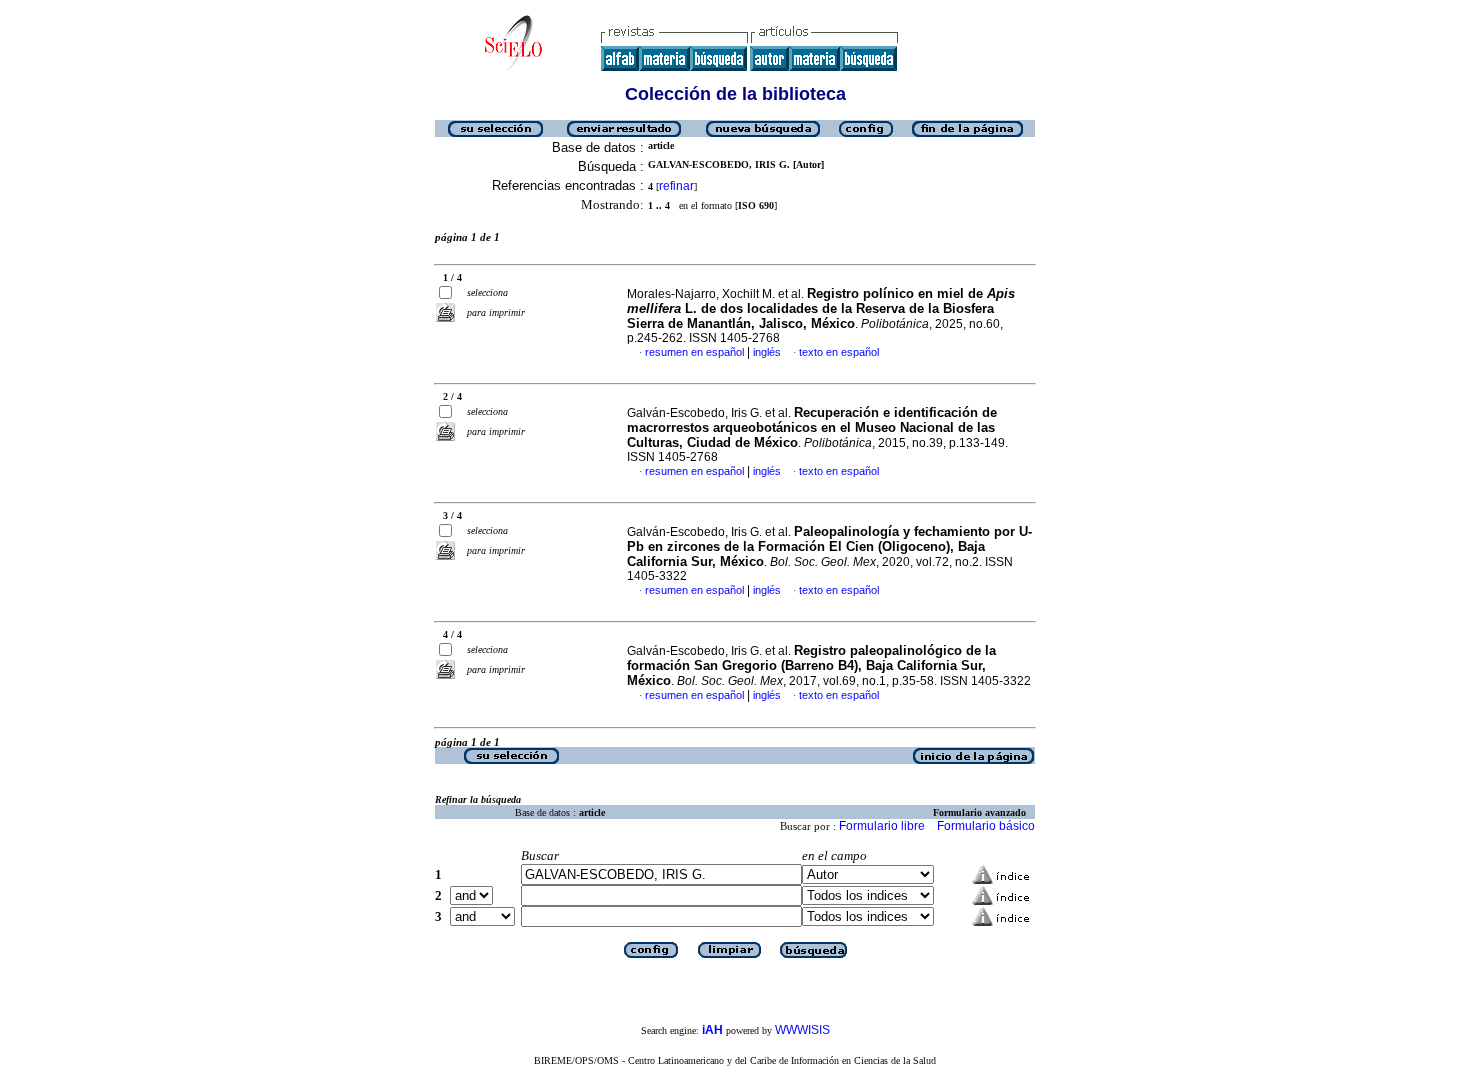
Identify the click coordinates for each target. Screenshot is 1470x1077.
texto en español (839, 352)
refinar (676, 186)
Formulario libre (882, 826)
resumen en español (694, 352)
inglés (767, 352)
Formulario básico (986, 826)
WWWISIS (802, 1030)
